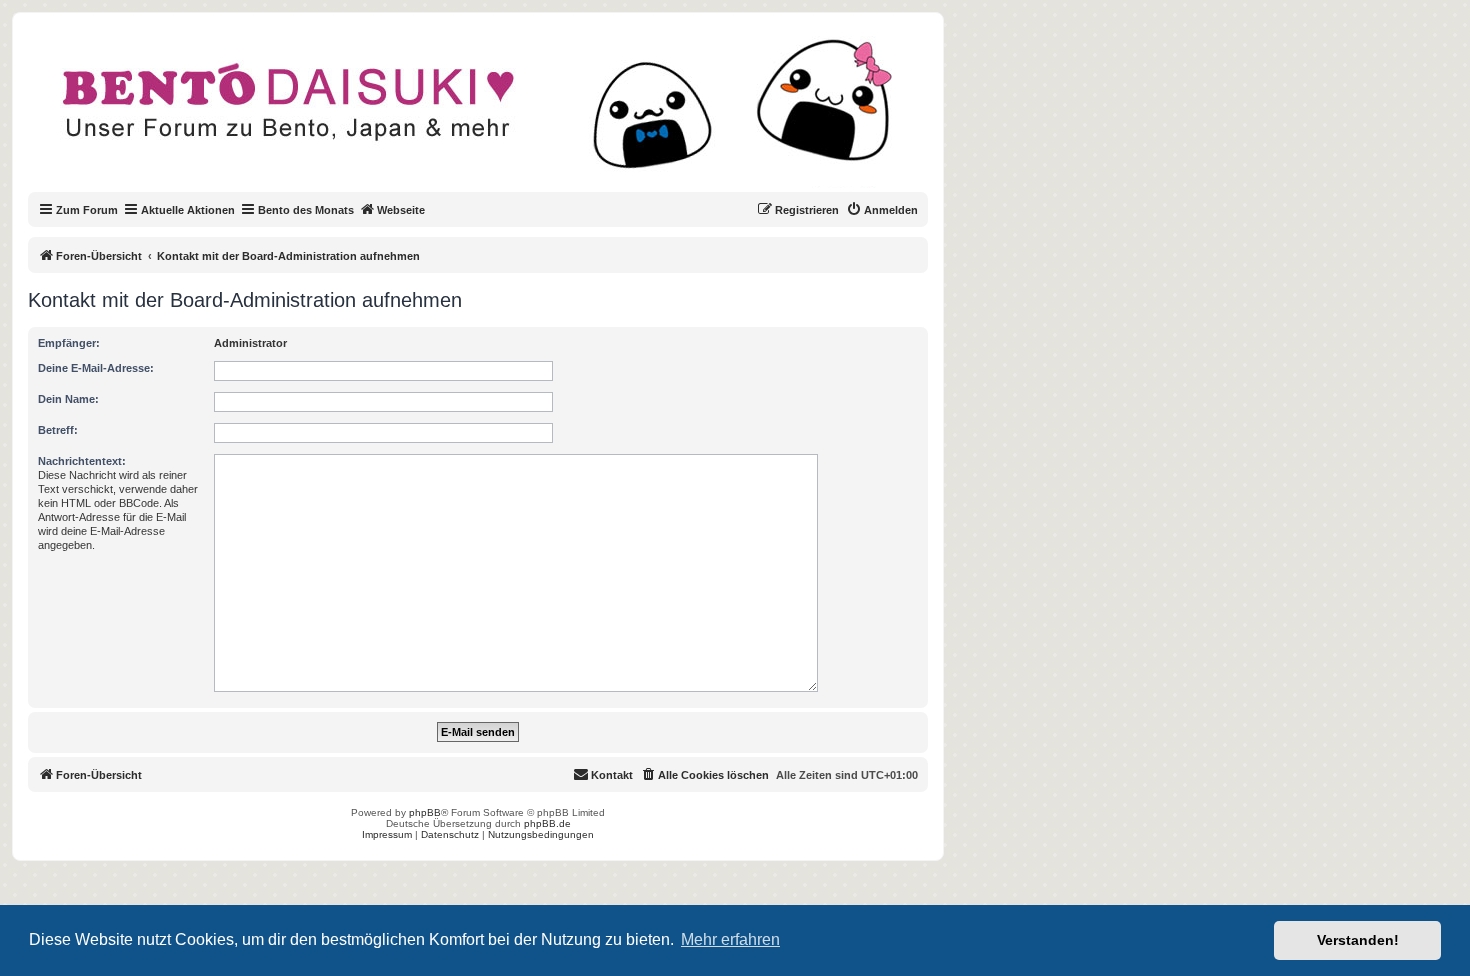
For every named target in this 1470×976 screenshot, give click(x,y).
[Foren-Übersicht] (494, 114)
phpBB (425, 812)
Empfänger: (69, 343)
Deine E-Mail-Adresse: (96, 368)
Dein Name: (68, 399)
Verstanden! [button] (1358, 940)
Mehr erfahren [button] (730, 939)
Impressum (387, 834)
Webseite (401, 210)
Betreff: (58, 430)
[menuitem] (882, 210)
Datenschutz (450, 834)
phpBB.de (547, 823)
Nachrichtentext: (82, 461)
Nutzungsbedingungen (541, 834)
